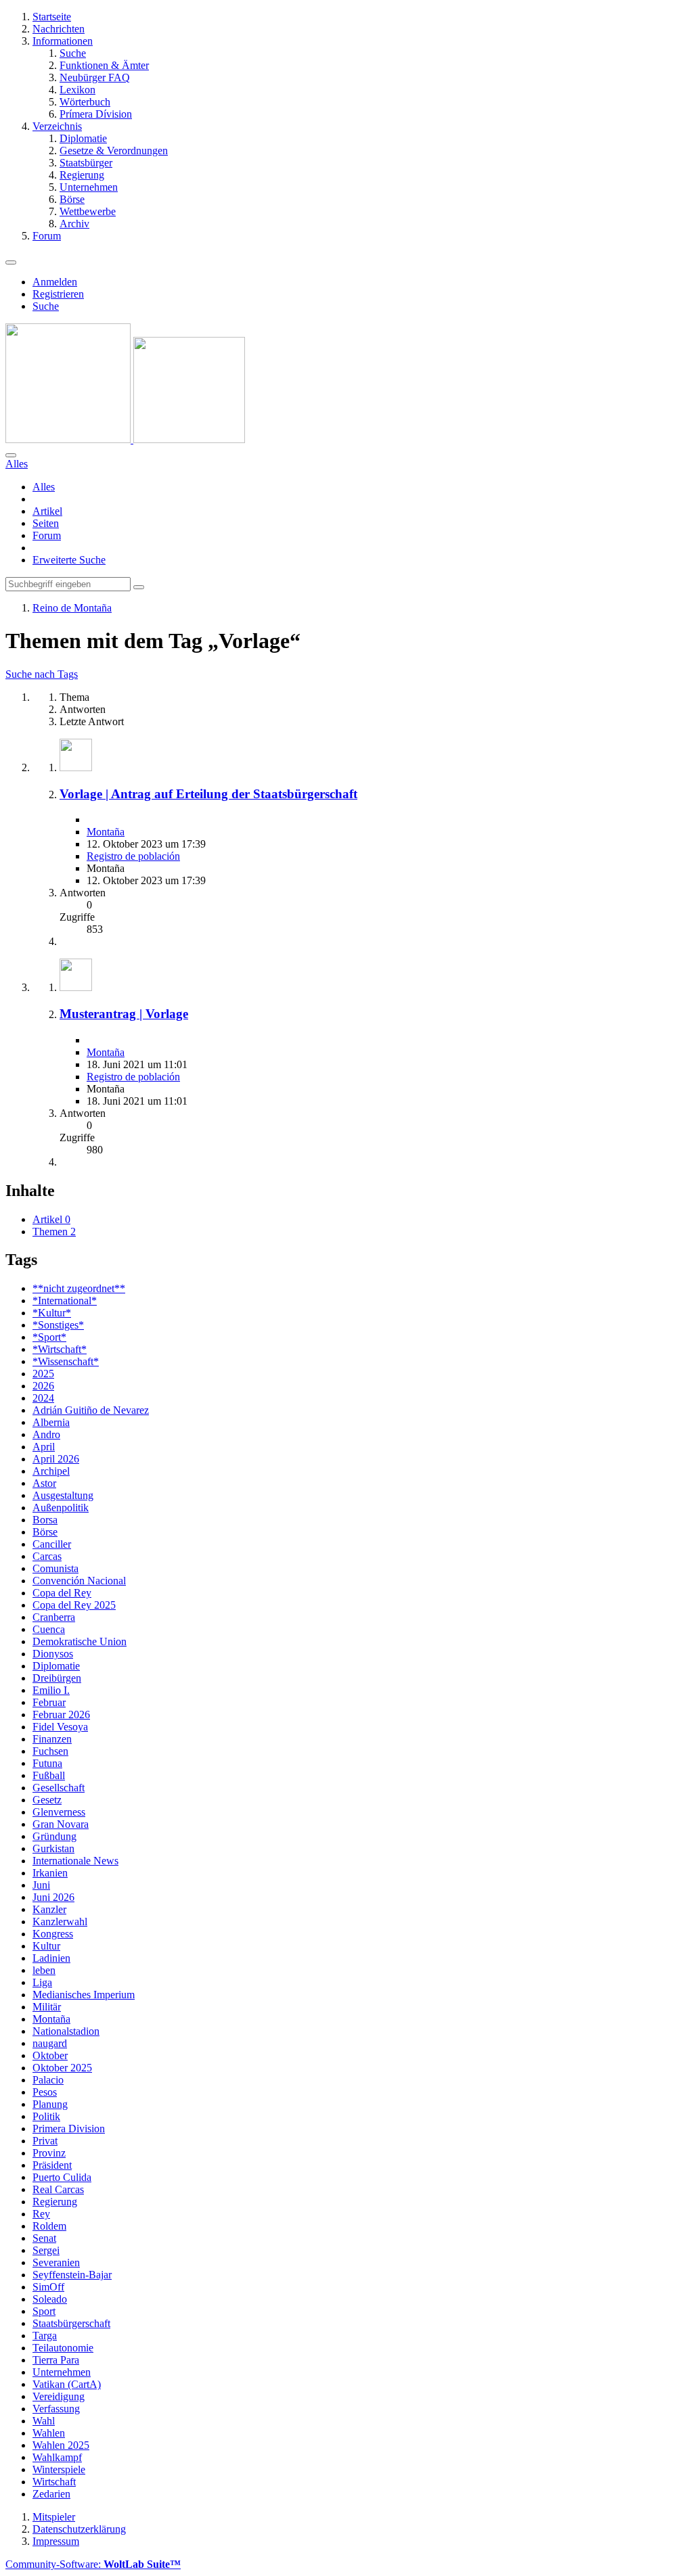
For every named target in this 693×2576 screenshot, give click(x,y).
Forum (47, 535)
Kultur (46, 1946)
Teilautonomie (63, 2348)
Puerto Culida (62, 2177)
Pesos (45, 2092)
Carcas (47, 1556)
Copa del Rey (62, 1593)
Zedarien (51, 2494)
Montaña (106, 832)
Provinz (49, 2153)
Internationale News (75, 1861)
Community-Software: (93, 2564)
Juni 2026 (53, 1897)
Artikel (47, 511)
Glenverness (59, 1812)
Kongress (53, 1934)
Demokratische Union (80, 1641)
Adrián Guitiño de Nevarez (91, 1410)
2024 (43, 1398)
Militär (47, 2007)
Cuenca (49, 1629)
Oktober (50, 2055)
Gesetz (47, 1800)
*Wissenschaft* (66, 1361)
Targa (45, 2336)
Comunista (55, 1568)
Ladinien (51, 1958)
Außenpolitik (61, 1508)
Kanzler (49, 1909)
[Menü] (11, 262)
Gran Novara (61, 1824)
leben (44, 1970)
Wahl (44, 2421)
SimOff (48, 2287)
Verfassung (56, 2409)
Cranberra (54, 1617)
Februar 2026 (61, 1715)
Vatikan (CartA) (67, 2384)
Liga (42, 1982)
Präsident (52, 2165)
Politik (46, 2116)
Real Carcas (58, 2189)
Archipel (51, 1471)
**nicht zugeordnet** (79, 1288)
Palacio (48, 2080)
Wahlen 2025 (61, 2445)
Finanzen (52, 1739)
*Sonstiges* (58, 1325)
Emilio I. (51, 1690)
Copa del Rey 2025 (74, 1605)
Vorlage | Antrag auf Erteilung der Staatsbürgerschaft (208, 794)
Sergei (46, 2250)
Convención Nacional (79, 1581)
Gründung (54, 1836)
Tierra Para (56, 2360)
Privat (45, 2141)
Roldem (49, 2226)
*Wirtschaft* (60, 1349)
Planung (50, 2104)
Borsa (45, 1520)
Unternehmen (62, 2372)
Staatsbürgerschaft (71, 2323)
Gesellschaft (59, 1788)
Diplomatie (56, 1666)
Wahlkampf (57, 2457)
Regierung (55, 2202)
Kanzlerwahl (60, 1922)
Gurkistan (53, 1848)
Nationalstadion (66, 2031)
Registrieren (58, 294)
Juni (41, 1885)
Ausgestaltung (63, 1495)
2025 (43, 1374)
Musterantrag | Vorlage (124, 1014)
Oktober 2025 (62, 2068)
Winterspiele (59, 2469)
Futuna (47, 1763)
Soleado (50, 2299)
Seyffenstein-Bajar (72, 2275)
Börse (45, 1532)
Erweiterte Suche (69, 560)
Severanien (56, 2262)
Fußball (49, 1775)
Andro (46, 1434)
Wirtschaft (54, 2482)
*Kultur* (52, 1313)
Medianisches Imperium (84, 1995)
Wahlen (49, 2433)
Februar (49, 1702)
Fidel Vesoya (60, 1727)
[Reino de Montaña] (125, 439)
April (44, 1447)
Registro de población (133, 856)
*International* (65, 1301)
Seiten (46, 523)
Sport (44, 2311)
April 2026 (56, 1459)
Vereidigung (59, 2396)
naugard (50, 2043)
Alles (44, 487)
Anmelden (55, 282)
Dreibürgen (57, 1678)
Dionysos (53, 1654)
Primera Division (69, 2129)
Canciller (52, 1544)
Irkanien (50, 1873)
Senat (44, 2238)
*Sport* (49, 1337)
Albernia (51, 1422)
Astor (44, 1483)
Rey (41, 2214)
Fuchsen (50, 1751)
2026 (43, 1386)
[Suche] (11, 455)
